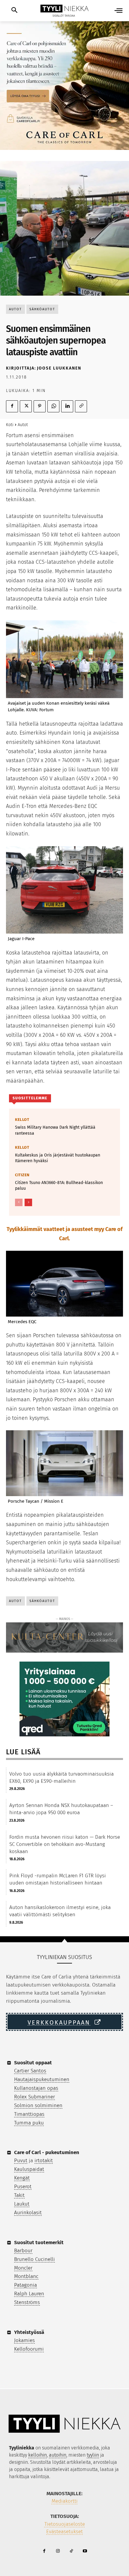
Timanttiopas (29, 2114)
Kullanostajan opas (36, 2088)
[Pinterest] (40, 406)
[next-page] (28, 1202)
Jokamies (24, 2340)
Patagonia (25, 2285)
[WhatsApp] (53, 406)
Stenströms (27, 2302)
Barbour (23, 2251)
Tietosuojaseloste (65, 2524)
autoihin (58, 2455)
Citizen (22, 1175)
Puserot (23, 2187)
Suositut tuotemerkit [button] (39, 2243)
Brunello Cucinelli (34, 2259)
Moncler (23, 2268)
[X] (26, 406)
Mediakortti (65, 2501)
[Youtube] (85, 2551)
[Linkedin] (67, 406)
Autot (15, 309)
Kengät (22, 2178)
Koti (10, 425)
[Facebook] (12, 406)
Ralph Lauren (29, 2294)
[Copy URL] (81, 406)
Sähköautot (42, 309)
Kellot (22, 1120)
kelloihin (37, 2455)
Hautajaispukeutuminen (42, 2079)
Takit (19, 2195)
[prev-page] (19, 1202)
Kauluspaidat (29, 2169)
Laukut (22, 2204)
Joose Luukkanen (59, 368)
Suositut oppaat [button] (33, 2063)
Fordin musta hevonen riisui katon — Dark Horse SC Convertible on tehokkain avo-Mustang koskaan (65, 1844)
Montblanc (26, 2276)
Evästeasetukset (64, 2532)
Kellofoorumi (29, 2349)
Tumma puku (29, 2123)
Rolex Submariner (34, 2097)
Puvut (21, 2161)
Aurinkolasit (28, 2213)
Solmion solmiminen (38, 2105)
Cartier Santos (30, 2071)
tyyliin (93, 2455)
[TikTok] (71, 2551)
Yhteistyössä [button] (29, 2332)
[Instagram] (58, 2551)
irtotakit (44, 2161)
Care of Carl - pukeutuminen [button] (47, 2152)
